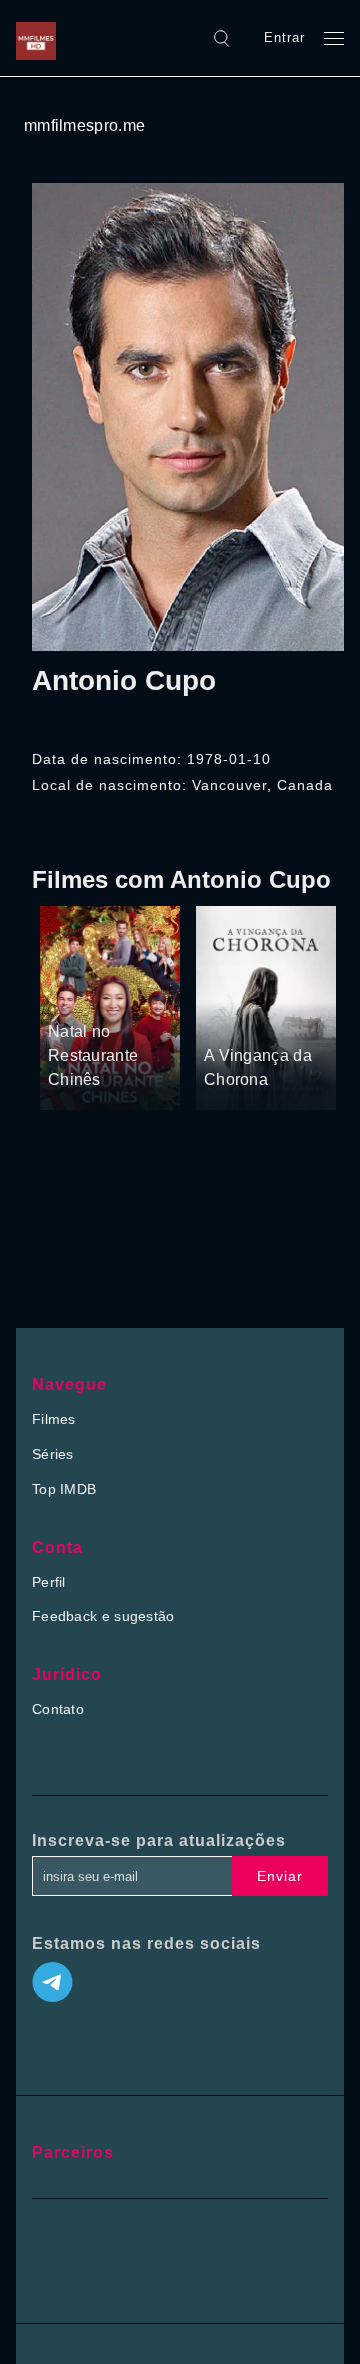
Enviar (280, 1876)
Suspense (236, 1019)
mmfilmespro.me (84, 125)
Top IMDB (64, 1489)
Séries (53, 1454)
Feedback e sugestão (103, 1616)
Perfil (49, 1582)
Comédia (129, 995)
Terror (294, 1019)
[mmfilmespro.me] (41, 38)
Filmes (54, 1419)
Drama (71, 995)
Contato (58, 1709)
